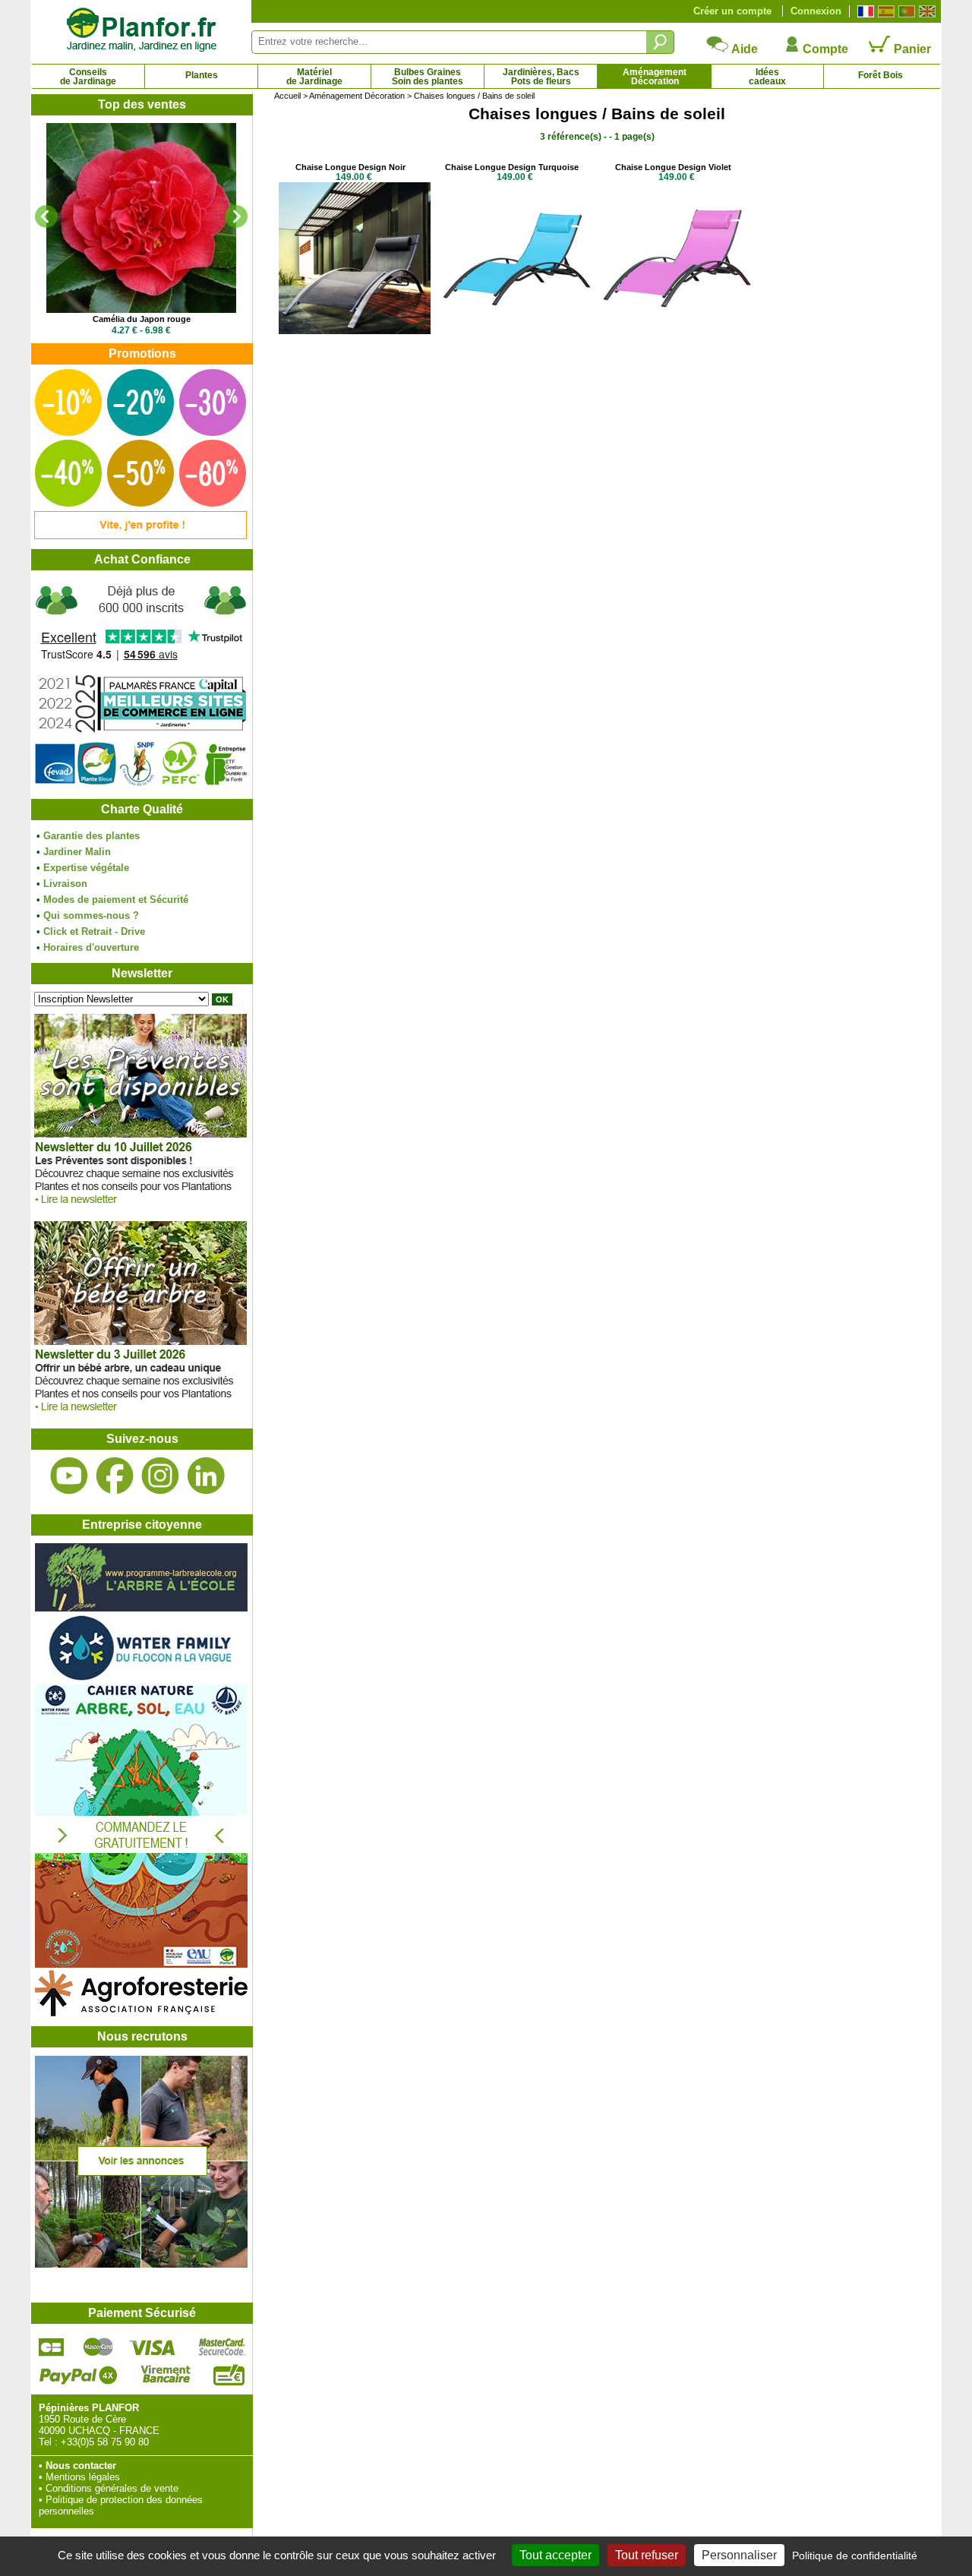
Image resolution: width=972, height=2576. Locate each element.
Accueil (287, 96)
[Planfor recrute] (141, 2264)
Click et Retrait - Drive (94, 931)
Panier (911, 49)
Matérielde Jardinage (314, 77)
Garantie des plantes (92, 836)
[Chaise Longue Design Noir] (355, 331)
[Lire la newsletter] (140, 1208)
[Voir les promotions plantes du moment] (140, 536)
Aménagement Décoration (357, 96)
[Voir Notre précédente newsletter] (140, 1415)
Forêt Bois (880, 75)
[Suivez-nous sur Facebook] (115, 1476)
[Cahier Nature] (141, 1964)
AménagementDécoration (655, 77)
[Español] (884, 11)
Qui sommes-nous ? (91, 915)
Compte (824, 49)
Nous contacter (81, 2466)
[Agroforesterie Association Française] (141, 2013)
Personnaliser (739, 2555)
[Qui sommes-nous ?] (141, 685)
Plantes (202, 75)
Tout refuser (647, 2555)
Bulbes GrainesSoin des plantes (428, 77)
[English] (925, 11)
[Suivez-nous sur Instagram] (160, 1476)
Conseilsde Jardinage (88, 77)
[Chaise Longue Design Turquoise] (516, 331)
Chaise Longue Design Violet (673, 167)
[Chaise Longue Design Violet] (677, 331)
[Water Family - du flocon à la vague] (141, 1679)
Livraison (65, 884)
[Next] (236, 216)
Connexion (816, 11)
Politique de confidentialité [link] (855, 2555)
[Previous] (46, 216)
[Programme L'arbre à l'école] (141, 1608)
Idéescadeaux (767, 77)
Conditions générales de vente (112, 2488)
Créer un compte (732, 11)
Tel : (48, 2442)
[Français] (864, 11)
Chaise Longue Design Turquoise (512, 167)
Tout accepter (555, 2555)
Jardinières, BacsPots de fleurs (541, 77)
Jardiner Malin (77, 852)
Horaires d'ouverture (91, 947)
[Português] (905, 11)
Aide (743, 49)
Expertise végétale (86, 868)
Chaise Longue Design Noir (350, 167)
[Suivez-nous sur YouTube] (69, 1476)
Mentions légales (83, 2477)
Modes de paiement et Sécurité (116, 900)
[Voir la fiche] (141, 218)
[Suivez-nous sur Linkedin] (206, 1476)
